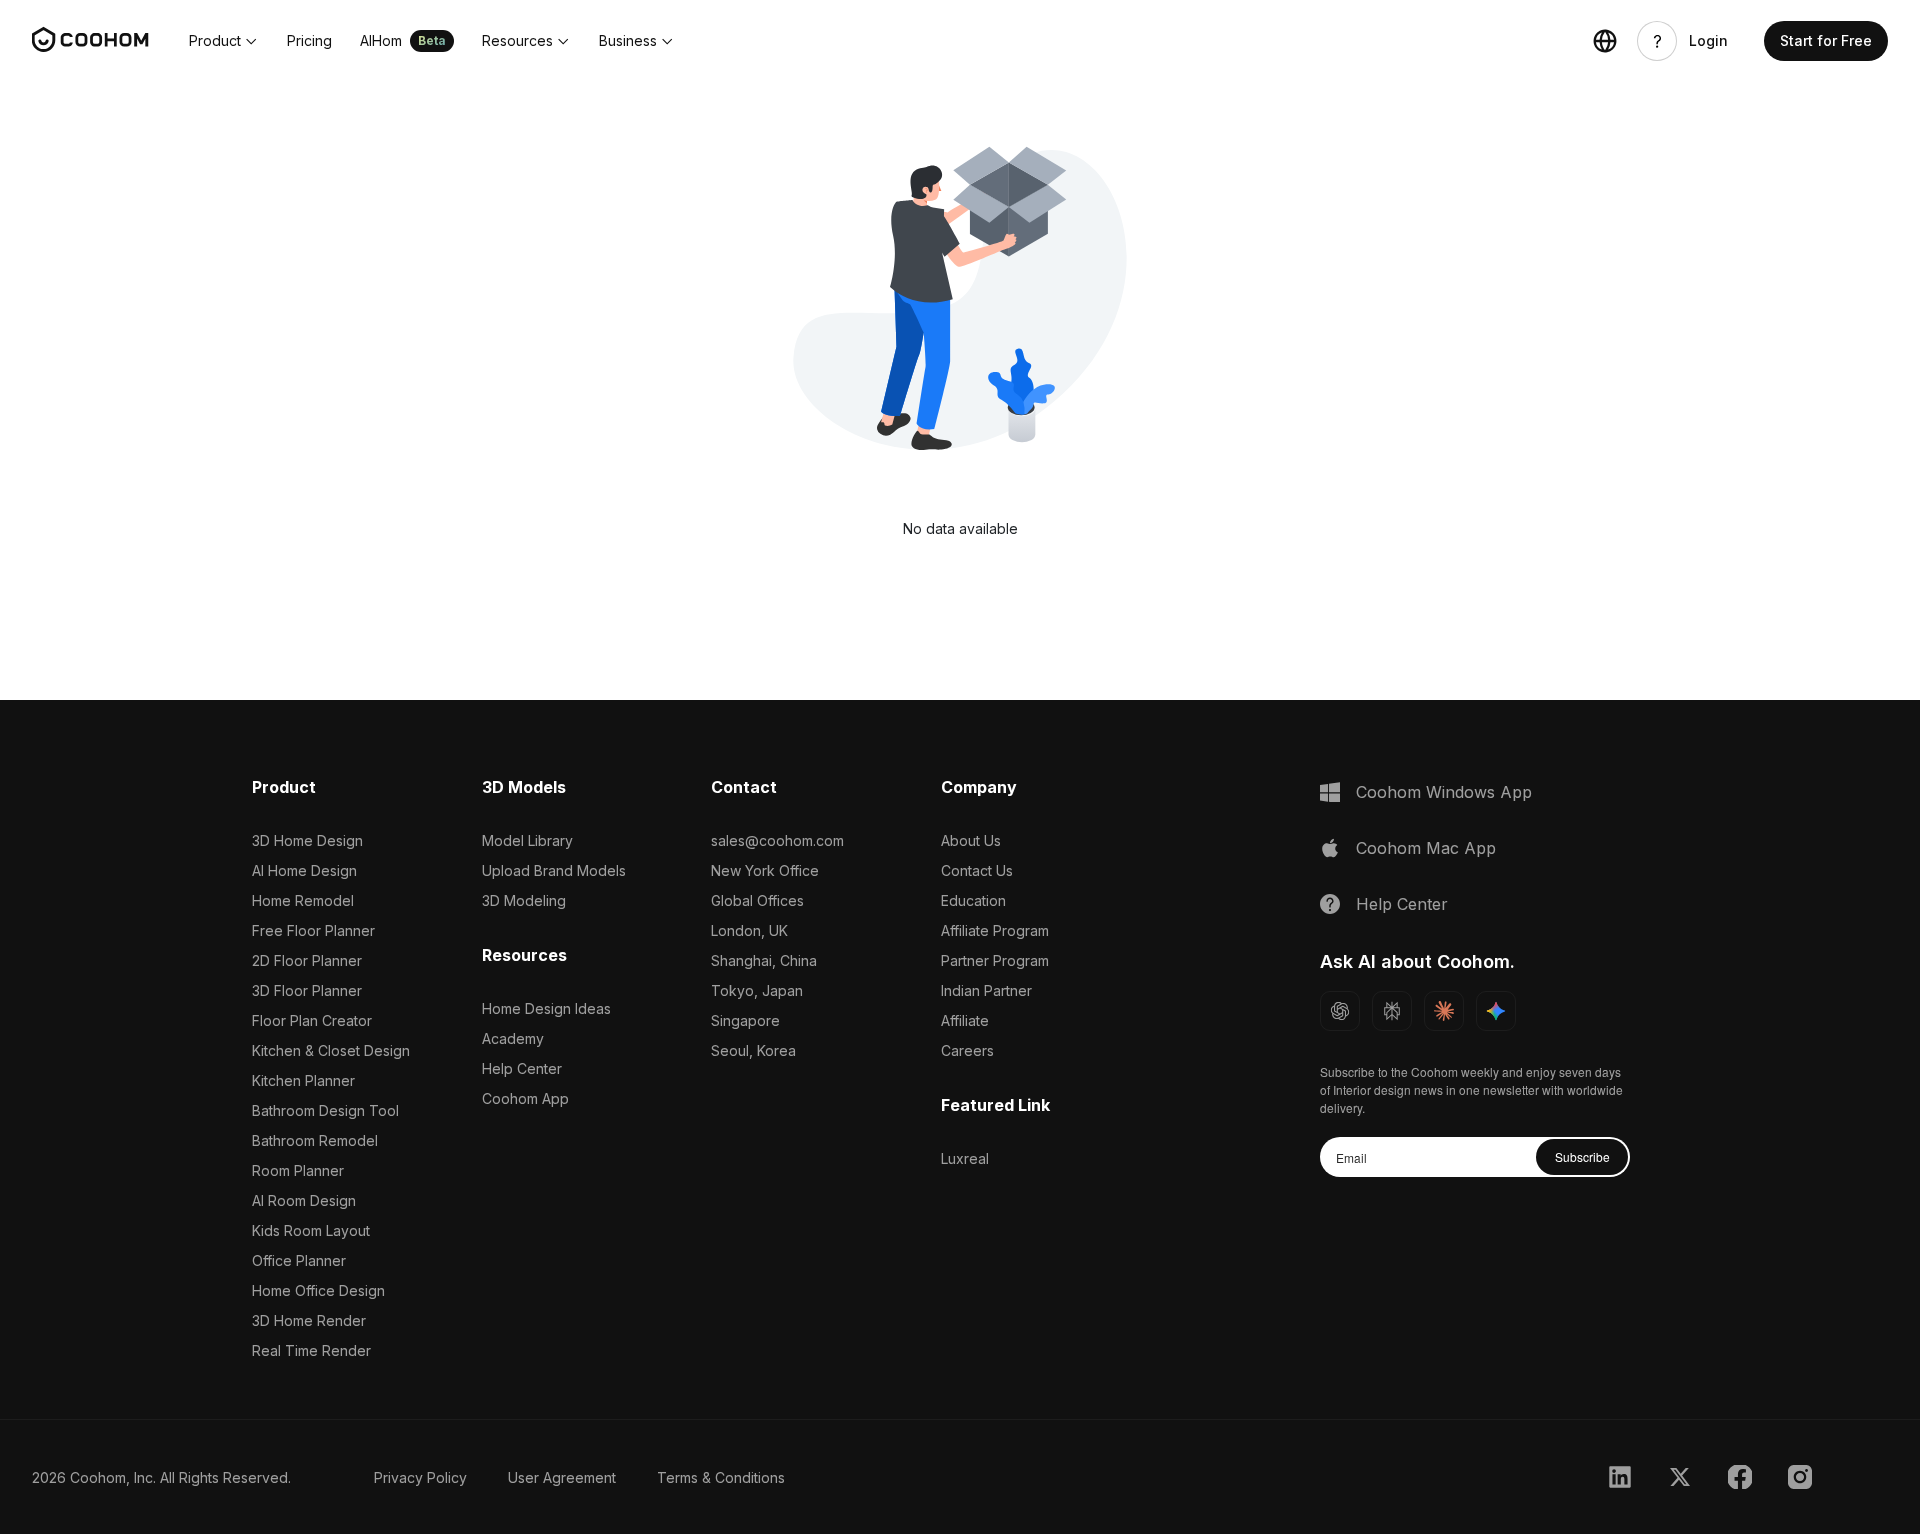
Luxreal (965, 1158)
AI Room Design (304, 1200)
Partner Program (995, 960)
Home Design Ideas (546, 1008)
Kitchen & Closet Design (331, 1050)
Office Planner (299, 1260)
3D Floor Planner (307, 990)
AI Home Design (304, 870)
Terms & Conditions (721, 1477)
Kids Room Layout (311, 1230)
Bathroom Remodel (315, 1140)
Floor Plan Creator (312, 1020)
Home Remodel (303, 900)
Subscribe (1582, 1156)
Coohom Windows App (1444, 792)
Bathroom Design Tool (325, 1110)
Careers (967, 1050)
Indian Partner (986, 990)
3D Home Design (307, 840)
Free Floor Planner (313, 930)
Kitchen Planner (303, 1080)
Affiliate (965, 1020)
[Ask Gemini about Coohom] (1496, 1011)
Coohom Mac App (1426, 848)
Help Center (522, 1068)
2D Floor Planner (307, 960)
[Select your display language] (1605, 41)
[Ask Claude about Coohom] (1444, 1011)
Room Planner (298, 1170)
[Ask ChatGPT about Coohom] (1340, 1011)
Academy (513, 1038)
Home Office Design (318, 1290)
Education (973, 900)
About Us (971, 840)
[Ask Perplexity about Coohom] (1392, 1011)
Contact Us (977, 870)
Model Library (527, 840)
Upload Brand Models (554, 870)
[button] (224, 41)
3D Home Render (309, 1320)
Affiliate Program (995, 930)
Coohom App (525, 1098)
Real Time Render (311, 1350)
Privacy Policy (420, 1477)
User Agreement (562, 1477)
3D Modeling (524, 900)
